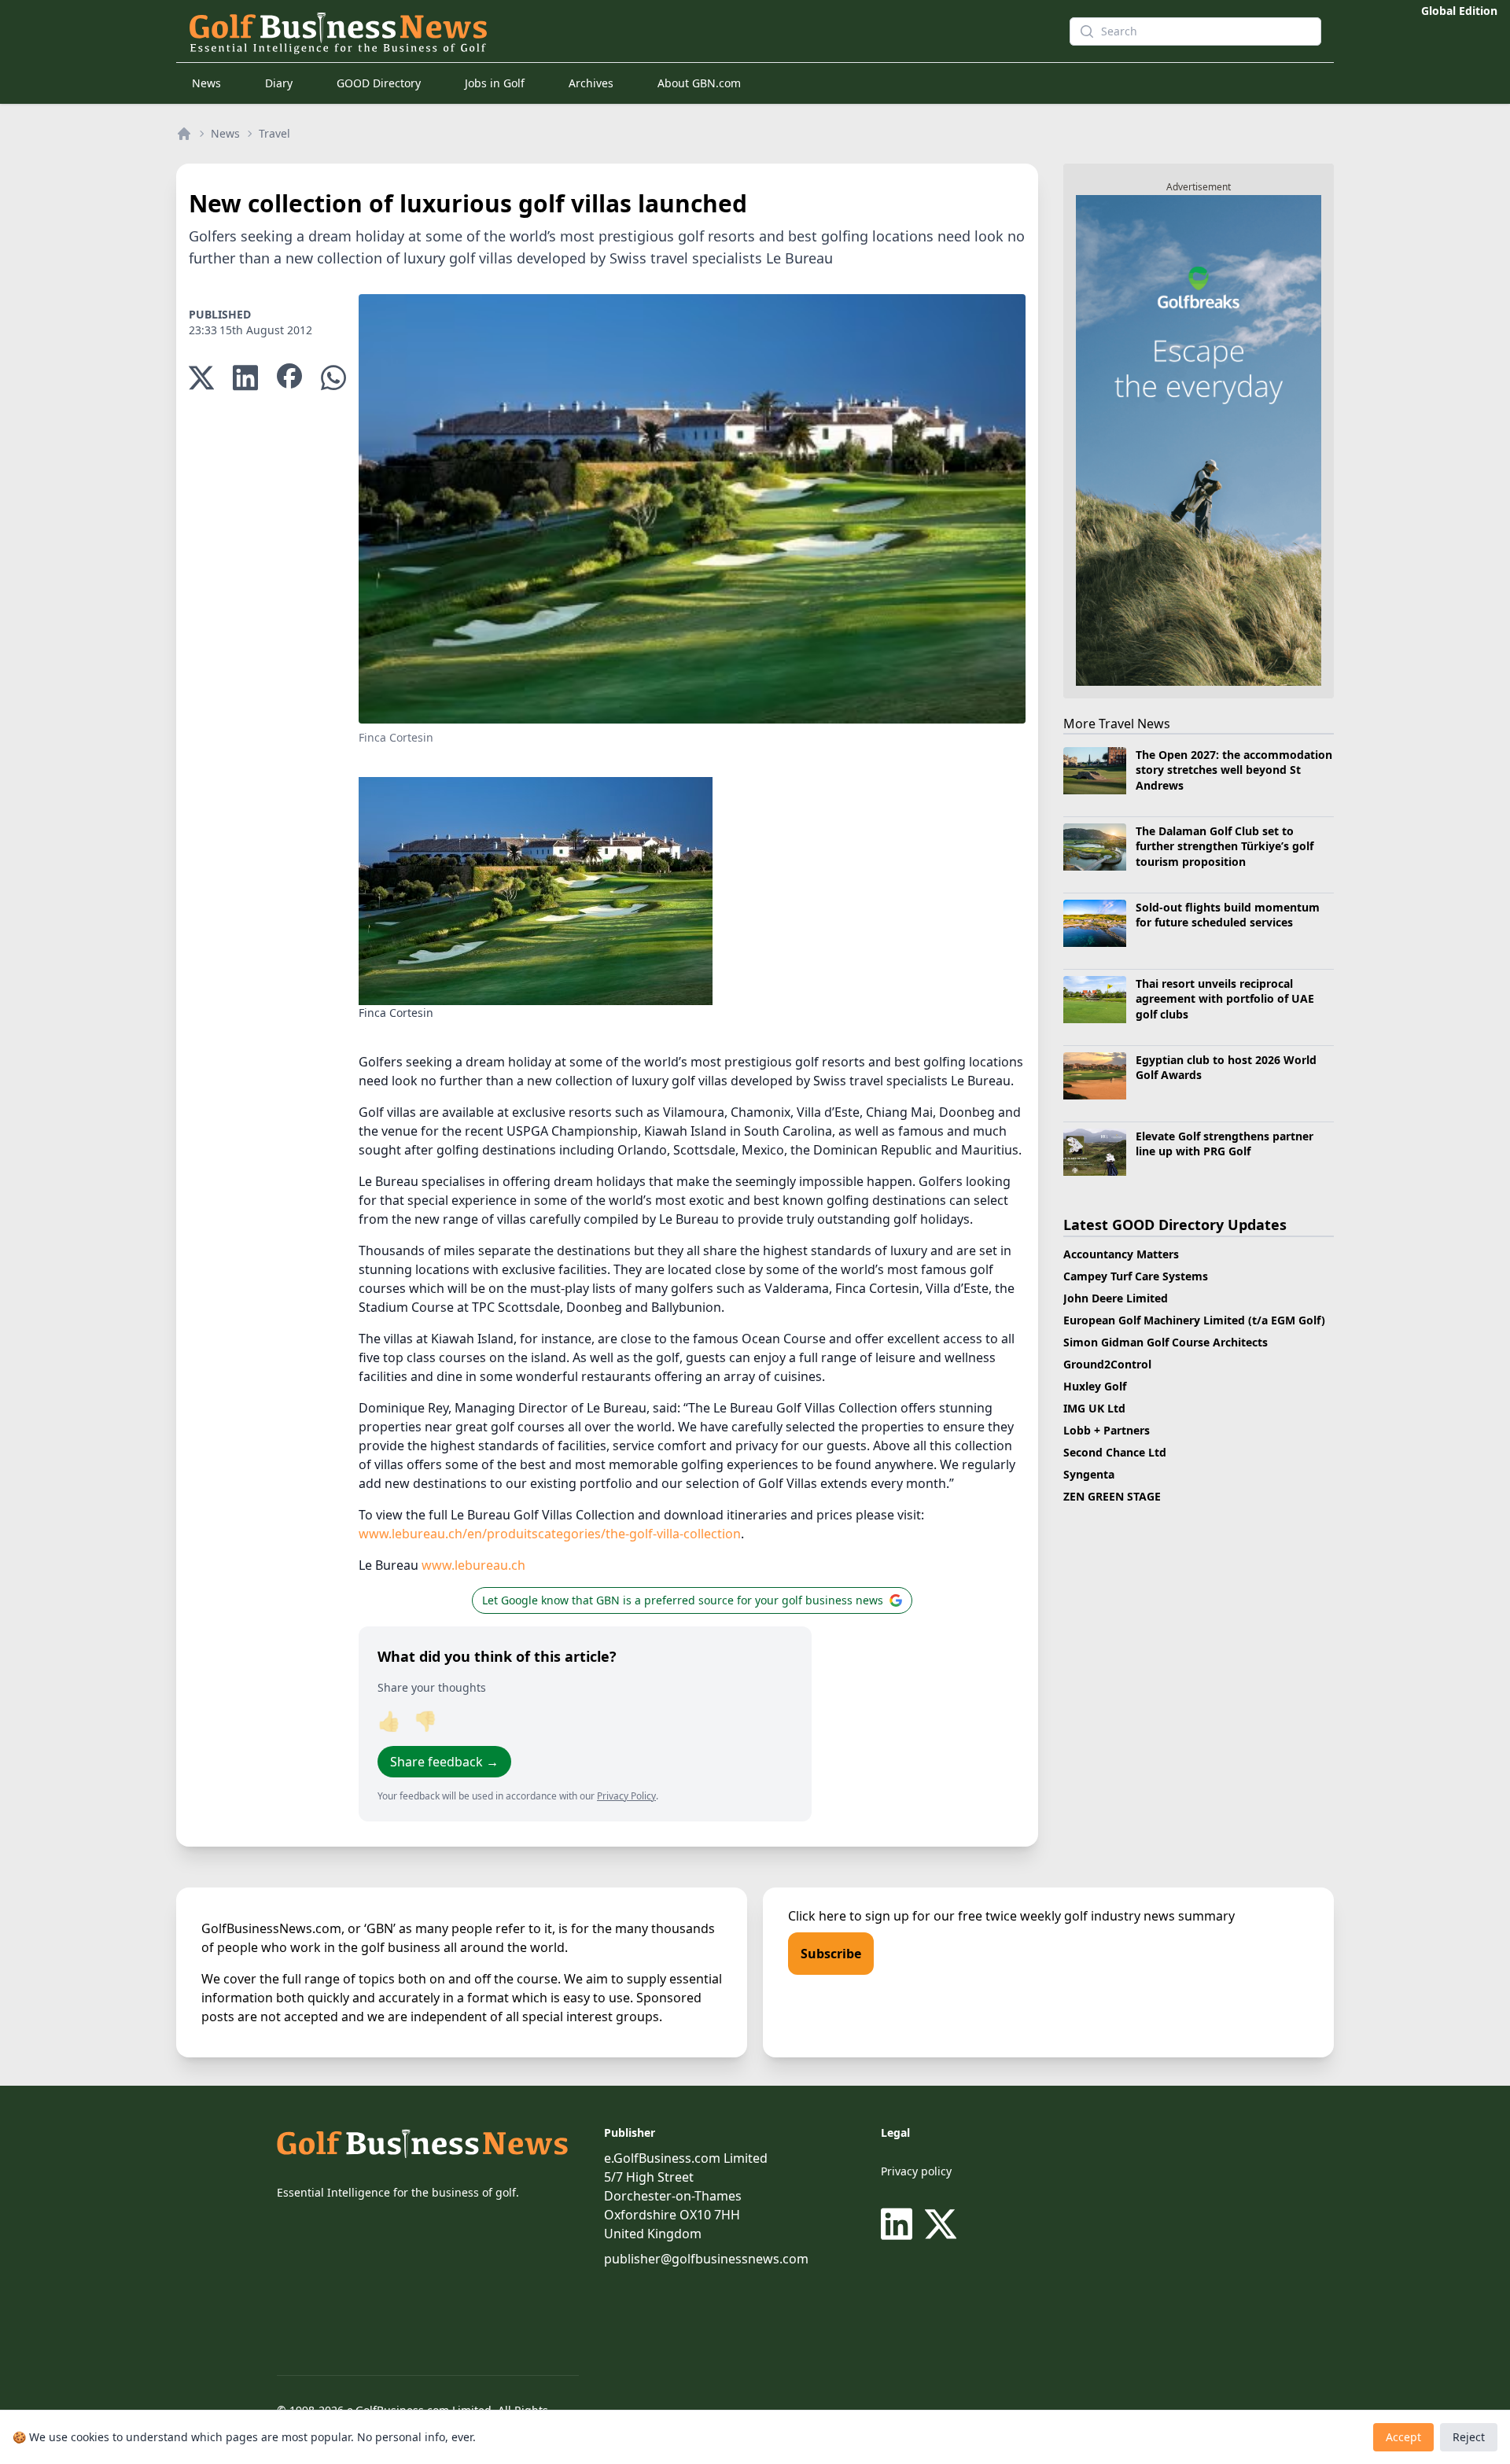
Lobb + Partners (1107, 1430)
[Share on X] (201, 378)
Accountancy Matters (1121, 1254)
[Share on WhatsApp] (333, 378)
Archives (591, 83)
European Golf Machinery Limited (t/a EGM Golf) (1194, 1320)
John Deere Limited (1116, 1298)
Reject (1469, 2437)
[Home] (184, 134)
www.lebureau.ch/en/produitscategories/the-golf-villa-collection (550, 1534)
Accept (1403, 2437)
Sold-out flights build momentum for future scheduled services (1228, 915)
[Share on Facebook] (289, 378)
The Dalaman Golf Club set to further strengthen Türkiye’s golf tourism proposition (1225, 846)
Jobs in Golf (495, 83)
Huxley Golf (1095, 1386)
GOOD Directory (379, 83)
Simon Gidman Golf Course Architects (1166, 1342)
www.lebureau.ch (473, 1565)
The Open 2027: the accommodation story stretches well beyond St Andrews (1234, 770)
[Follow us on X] (941, 2224)
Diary (279, 83)
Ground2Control (1107, 1364)
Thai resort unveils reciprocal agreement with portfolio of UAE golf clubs (1225, 999)
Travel (274, 133)
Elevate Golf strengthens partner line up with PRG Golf (1225, 1144)
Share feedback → (444, 1762)
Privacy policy (916, 2171)
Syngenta (1089, 1474)
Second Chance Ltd (1115, 1452)
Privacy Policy (626, 1796)
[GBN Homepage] (601, 31)
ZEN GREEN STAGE (1112, 1496)
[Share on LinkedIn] (245, 378)
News (206, 83)
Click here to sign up (849, 1916)
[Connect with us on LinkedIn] (900, 2224)
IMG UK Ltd (1094, 1408)
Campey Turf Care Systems (1136, 1276)
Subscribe (831, 1954)
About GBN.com (699, 83)
